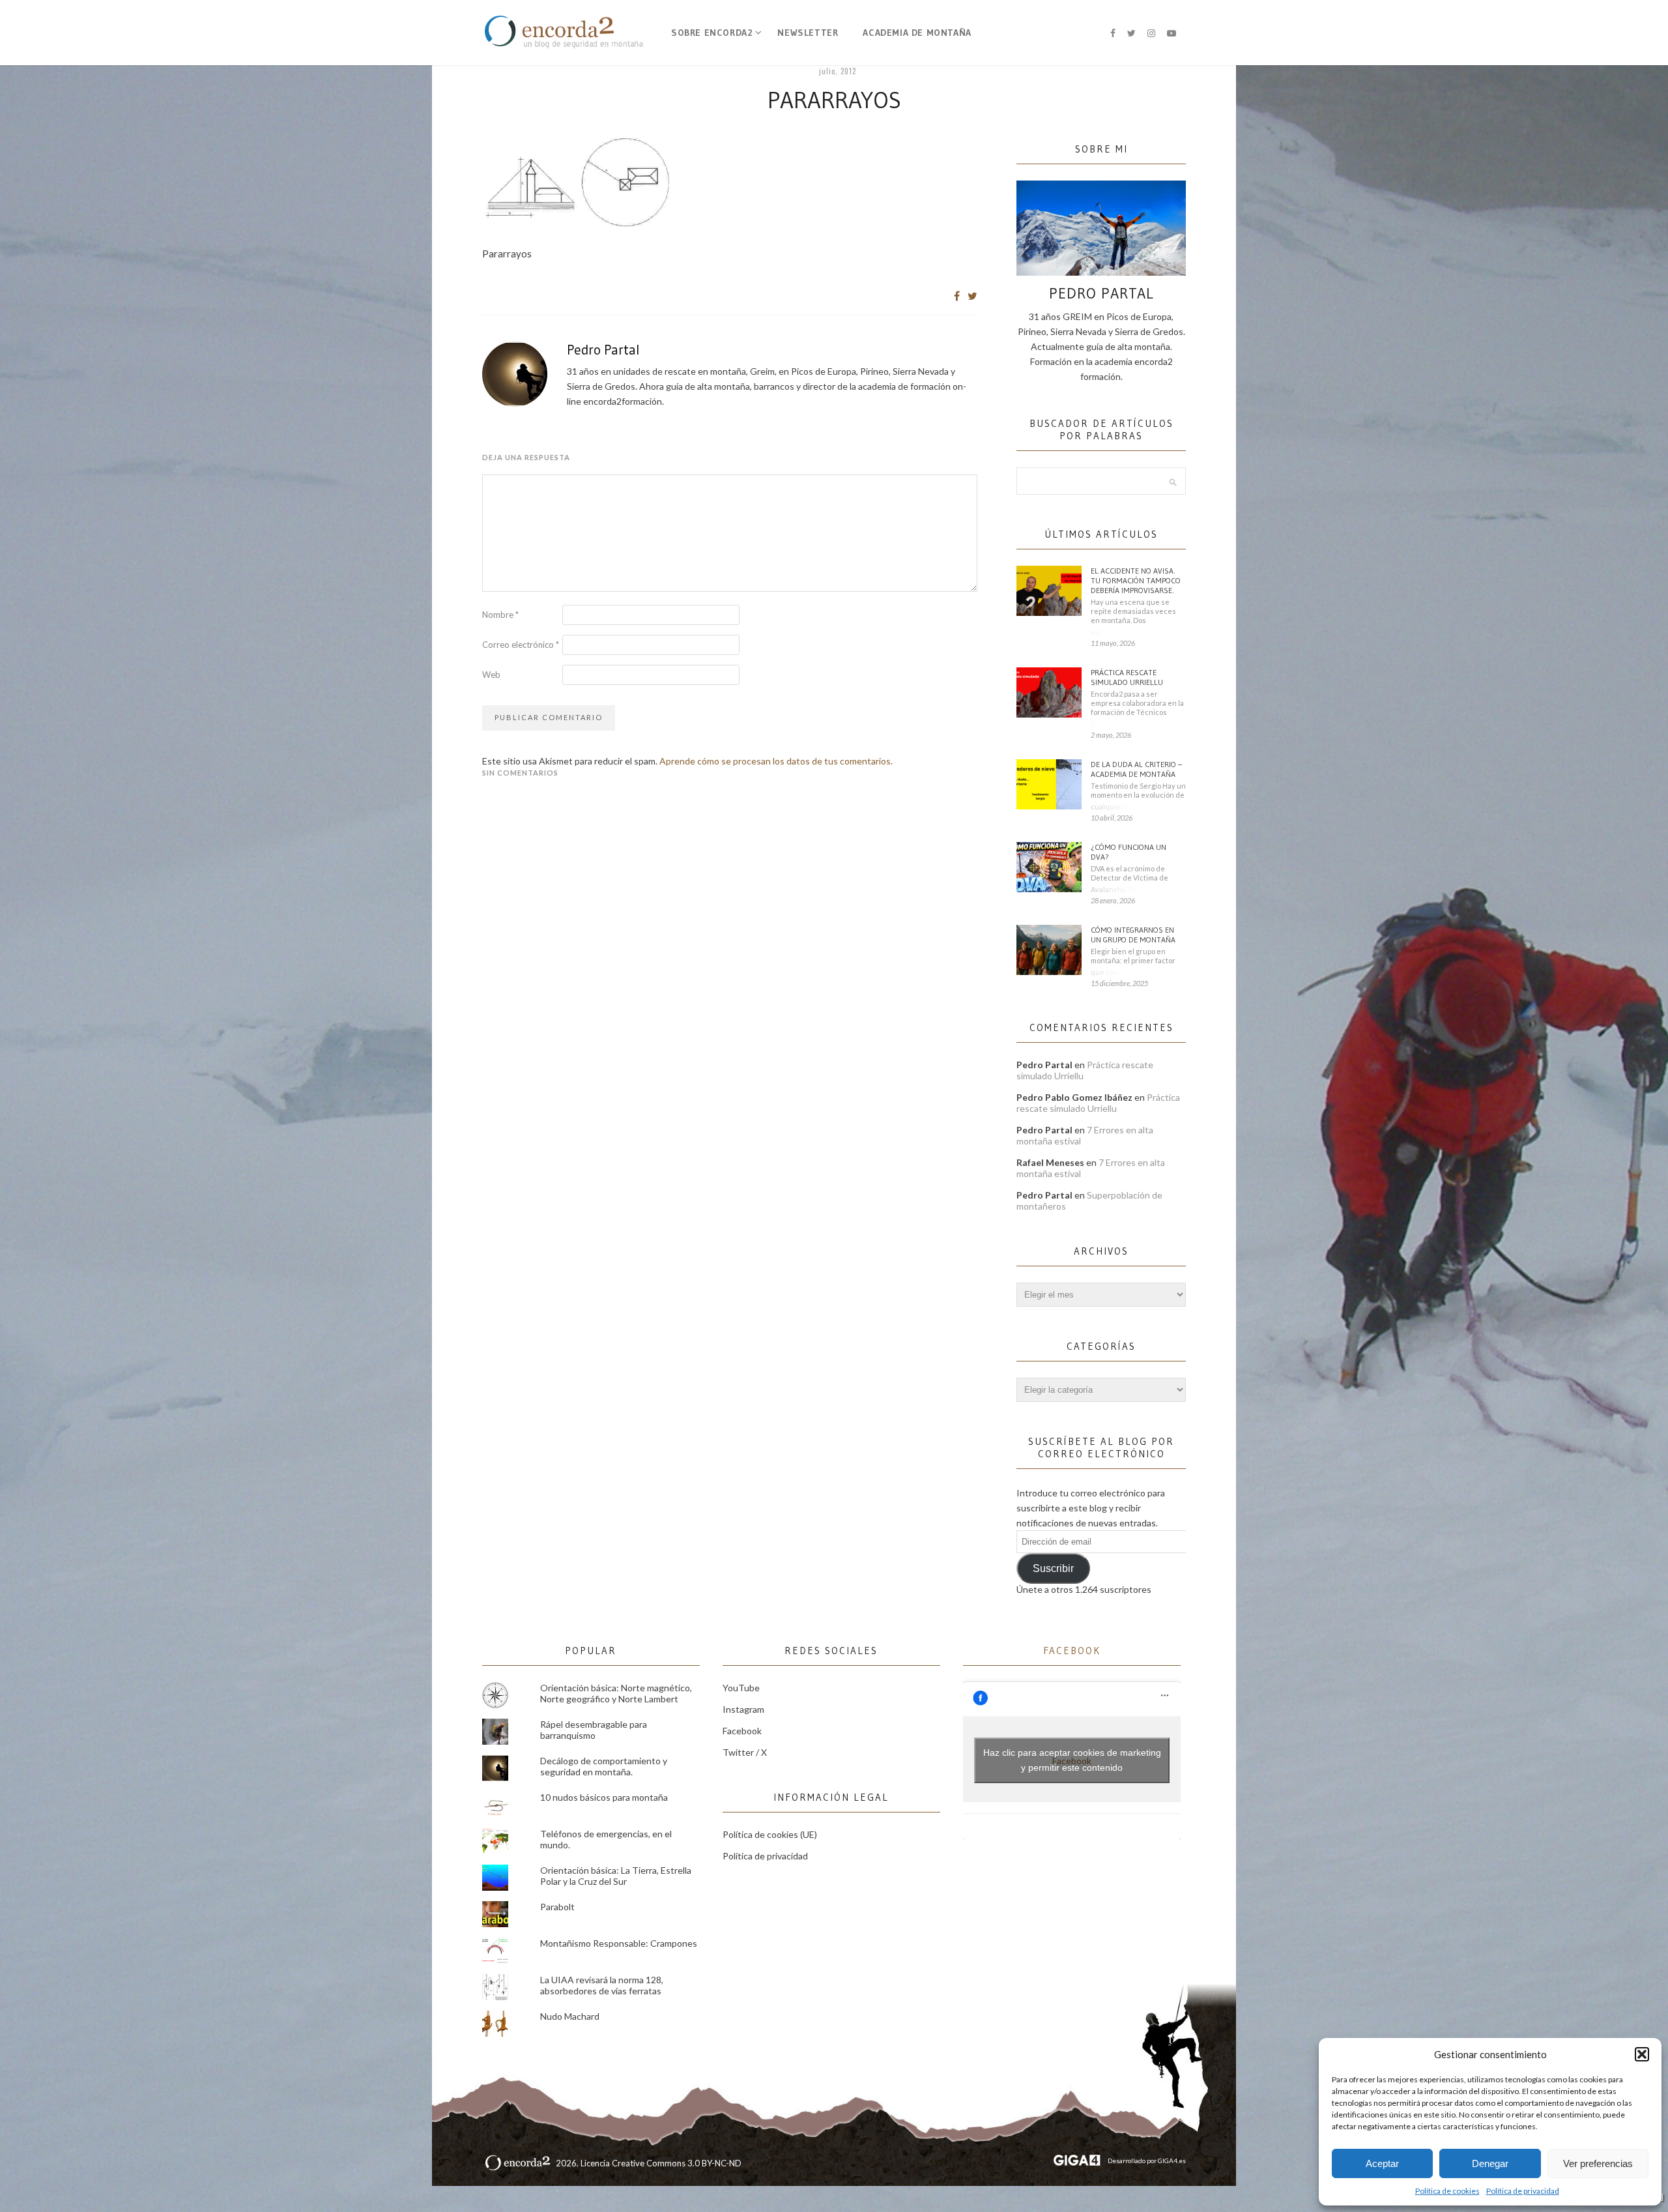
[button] (1642, 2054)
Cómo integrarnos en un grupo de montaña (1133, 935)
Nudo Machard (570, 2016)
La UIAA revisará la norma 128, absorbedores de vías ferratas (602, 1985)
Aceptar (1382, 2163)
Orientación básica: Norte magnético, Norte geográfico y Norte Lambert (616, 1693)
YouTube (741, 1688)
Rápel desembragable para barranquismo (594, 1730)
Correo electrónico (521, 645)
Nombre (500, 615)
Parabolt (557, 1907)
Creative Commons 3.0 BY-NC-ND (677, 2163)
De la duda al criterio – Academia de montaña (1136, 769)
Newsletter (808, 33)
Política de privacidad (1523, 2191)
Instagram (743, 1709)
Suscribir (1053, 1568)
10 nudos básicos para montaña (604, 1797)
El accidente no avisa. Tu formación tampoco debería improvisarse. (1136, 580)
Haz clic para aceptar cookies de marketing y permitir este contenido (1072, 1760)
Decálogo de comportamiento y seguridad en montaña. (604, 1766)
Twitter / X (745, 1752)
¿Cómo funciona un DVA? (1129, 852)
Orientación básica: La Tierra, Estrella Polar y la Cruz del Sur (616, 1876)
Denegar (1490, 2163)
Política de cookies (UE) (770, 1834)
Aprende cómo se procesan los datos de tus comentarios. (776, 761)
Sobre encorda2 (712, 33)
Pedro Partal (603, 350)
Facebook (742, 1731)
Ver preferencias (1598, 2163)
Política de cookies (1447, 2191)
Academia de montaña (917, 33)
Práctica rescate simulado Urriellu (1127, 677)
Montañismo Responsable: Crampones (619, 1943)
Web (491, 675)
